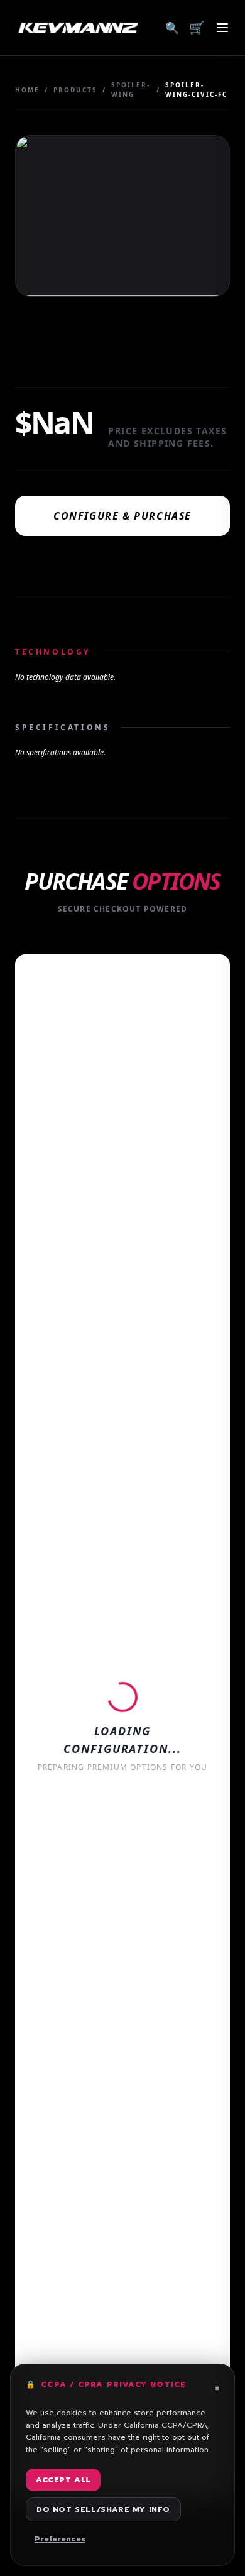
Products (75, 90)
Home (27, 90)
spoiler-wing (131, 90)
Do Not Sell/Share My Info (103, 2509)
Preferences (60, 2539)
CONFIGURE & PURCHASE (122, 516)
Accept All (63, 2480)
